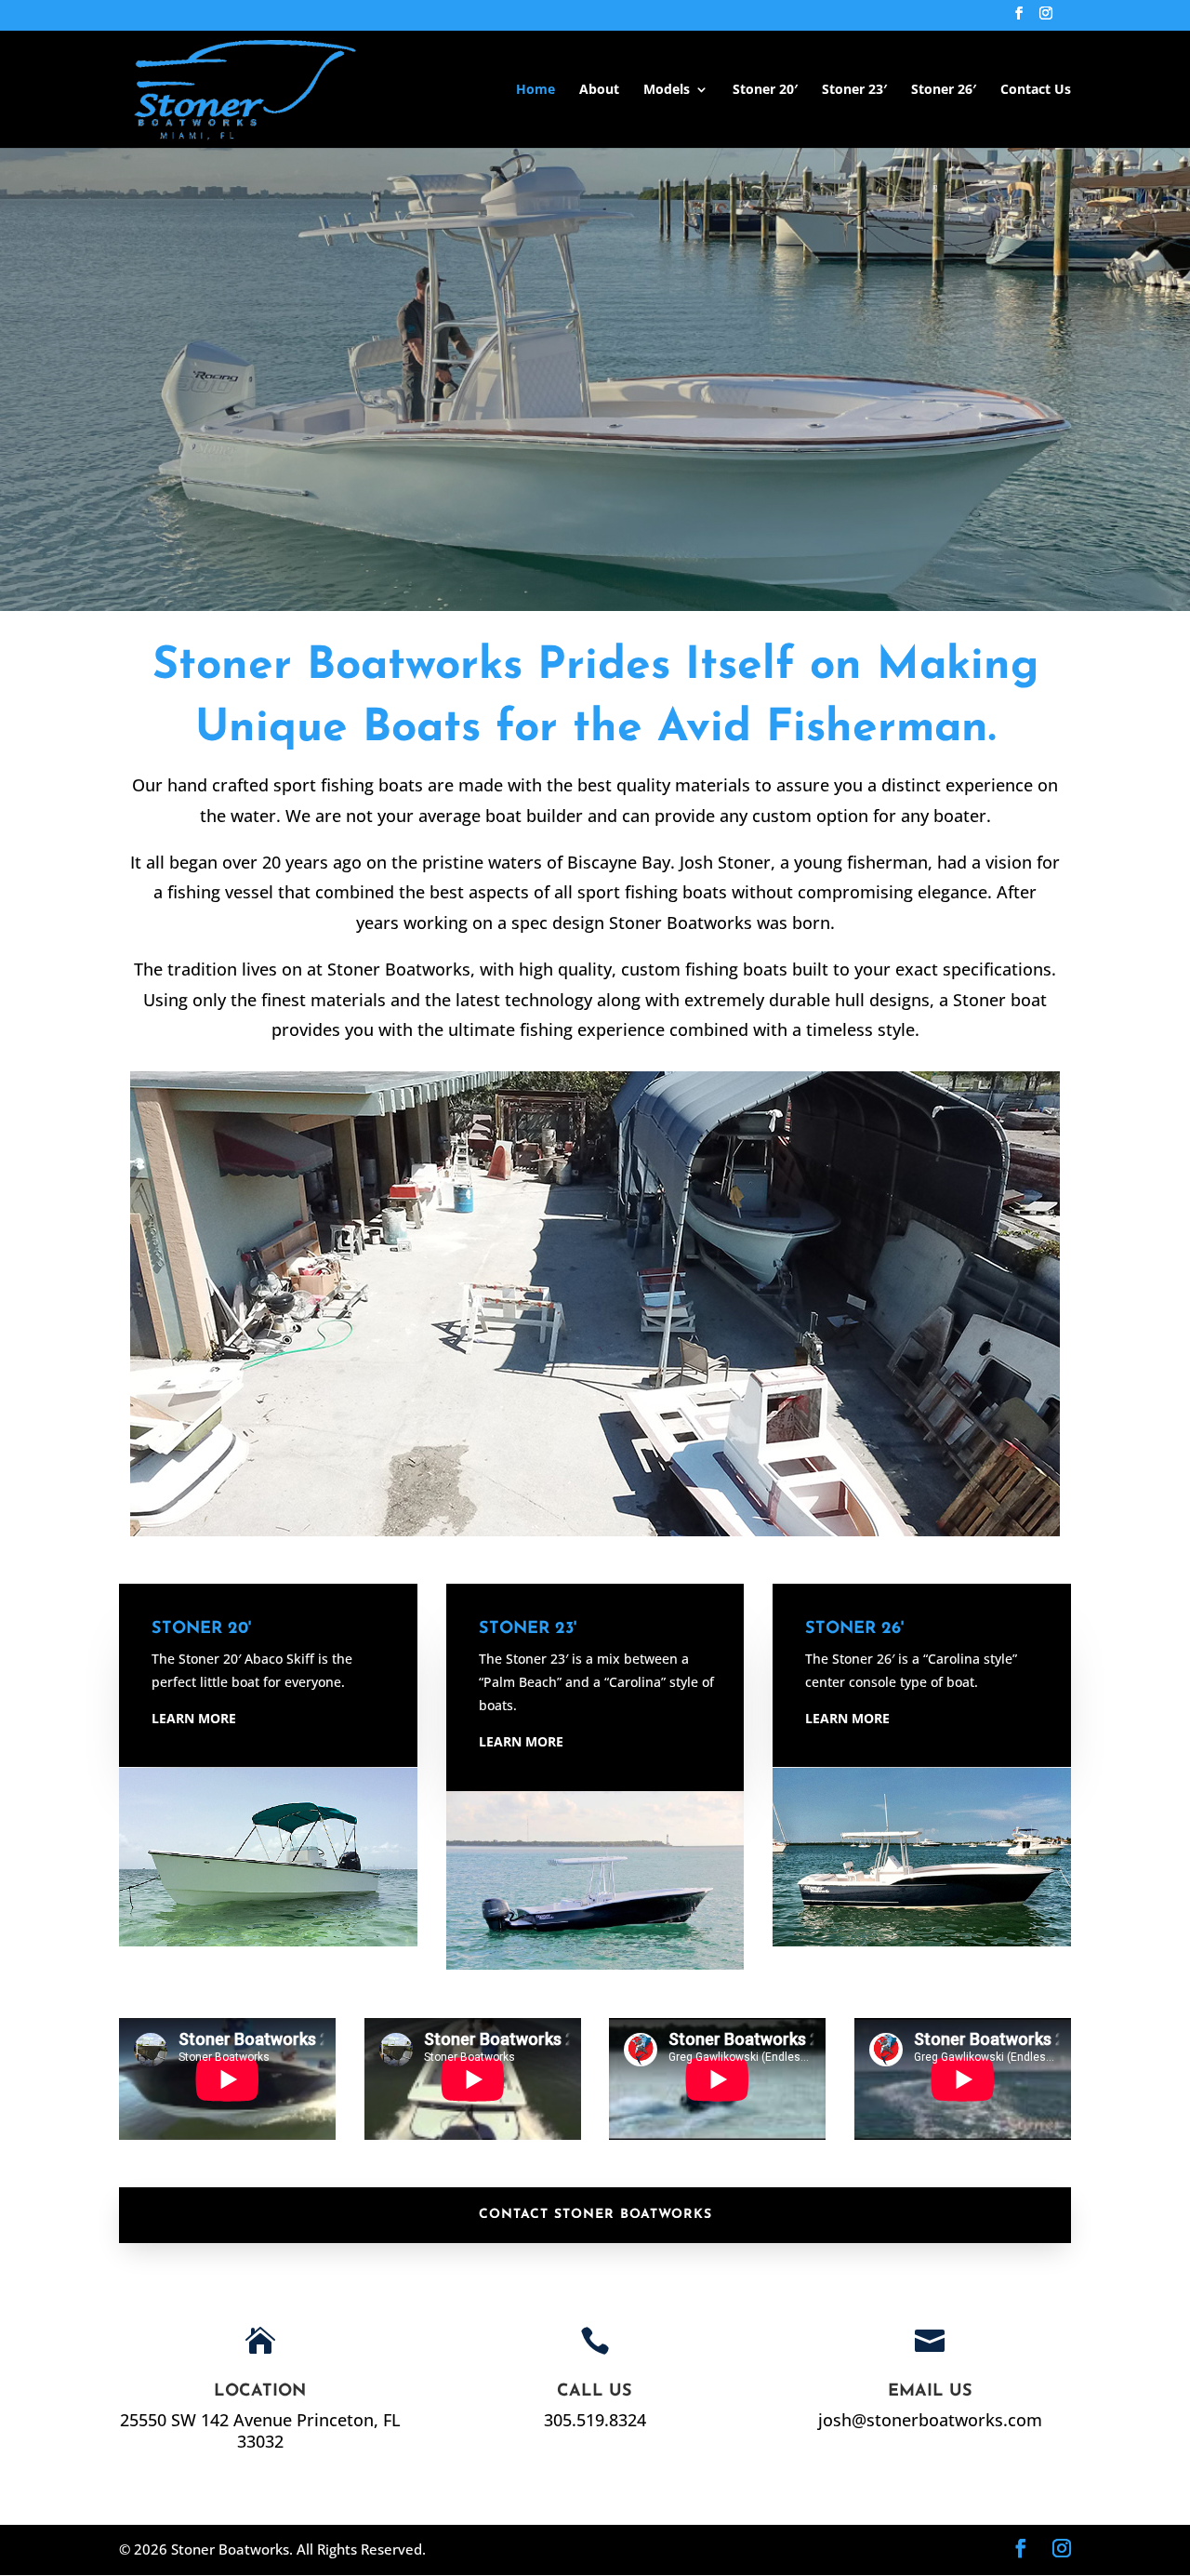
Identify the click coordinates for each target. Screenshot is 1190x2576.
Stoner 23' (528, 1629)
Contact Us (1036, 90)
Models (667, 90)
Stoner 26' (854, 1629)
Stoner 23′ (854, 90)
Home (535, 90)
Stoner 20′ (765, 90)
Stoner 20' (201, 1629)
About (599, 90)
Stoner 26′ (944, 90)
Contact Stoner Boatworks (595, 2215)
